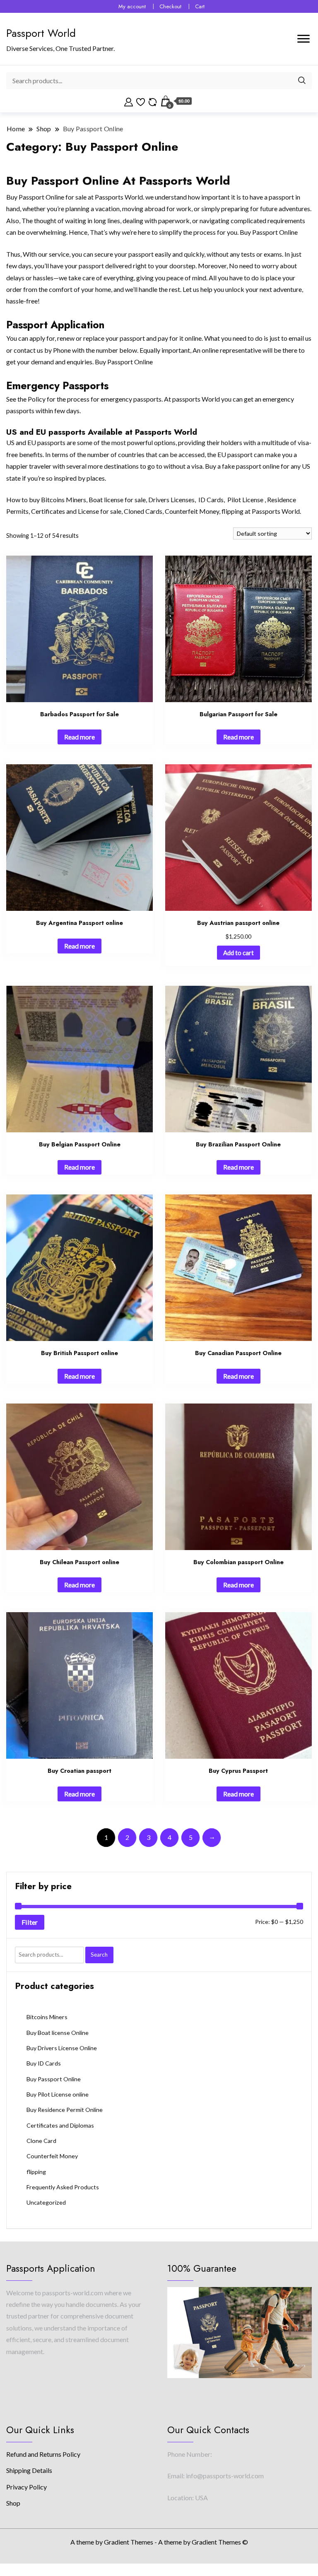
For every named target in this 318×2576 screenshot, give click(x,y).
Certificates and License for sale (76, 511)
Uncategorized (46, 2202)
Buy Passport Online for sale (46, 197)
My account (132, 6)
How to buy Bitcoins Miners (46, 500)
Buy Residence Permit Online (65, 2110)
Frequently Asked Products (63, 2187)
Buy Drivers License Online (62, 2048)
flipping (232, 511)
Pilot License (245, 500)
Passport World (41, 33)
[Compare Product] (153, 101)
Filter (30, 1922)
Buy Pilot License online (58, 2094)
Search (99, 1955)
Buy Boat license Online (58, 2033)
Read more (79, 737)
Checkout (170, 6)
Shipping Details (29, 2470)
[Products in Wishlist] (141, 101)
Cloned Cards (143, 511)
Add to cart (238, 953)
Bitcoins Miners (47, 2017)
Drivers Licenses (171, 500)
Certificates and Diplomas (60, 2125)
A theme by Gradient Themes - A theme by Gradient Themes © (159, 2542)
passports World (196, 399)
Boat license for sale (117, 500)
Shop (13, 2503)
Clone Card (41, 2141)
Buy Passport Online (54, 2079)
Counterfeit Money (192, 511)
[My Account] (129, 101)
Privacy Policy (26, 2487)
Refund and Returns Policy (43, 2454)
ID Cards (210, 500)
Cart (200, 6)
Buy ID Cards (44, 2063)
